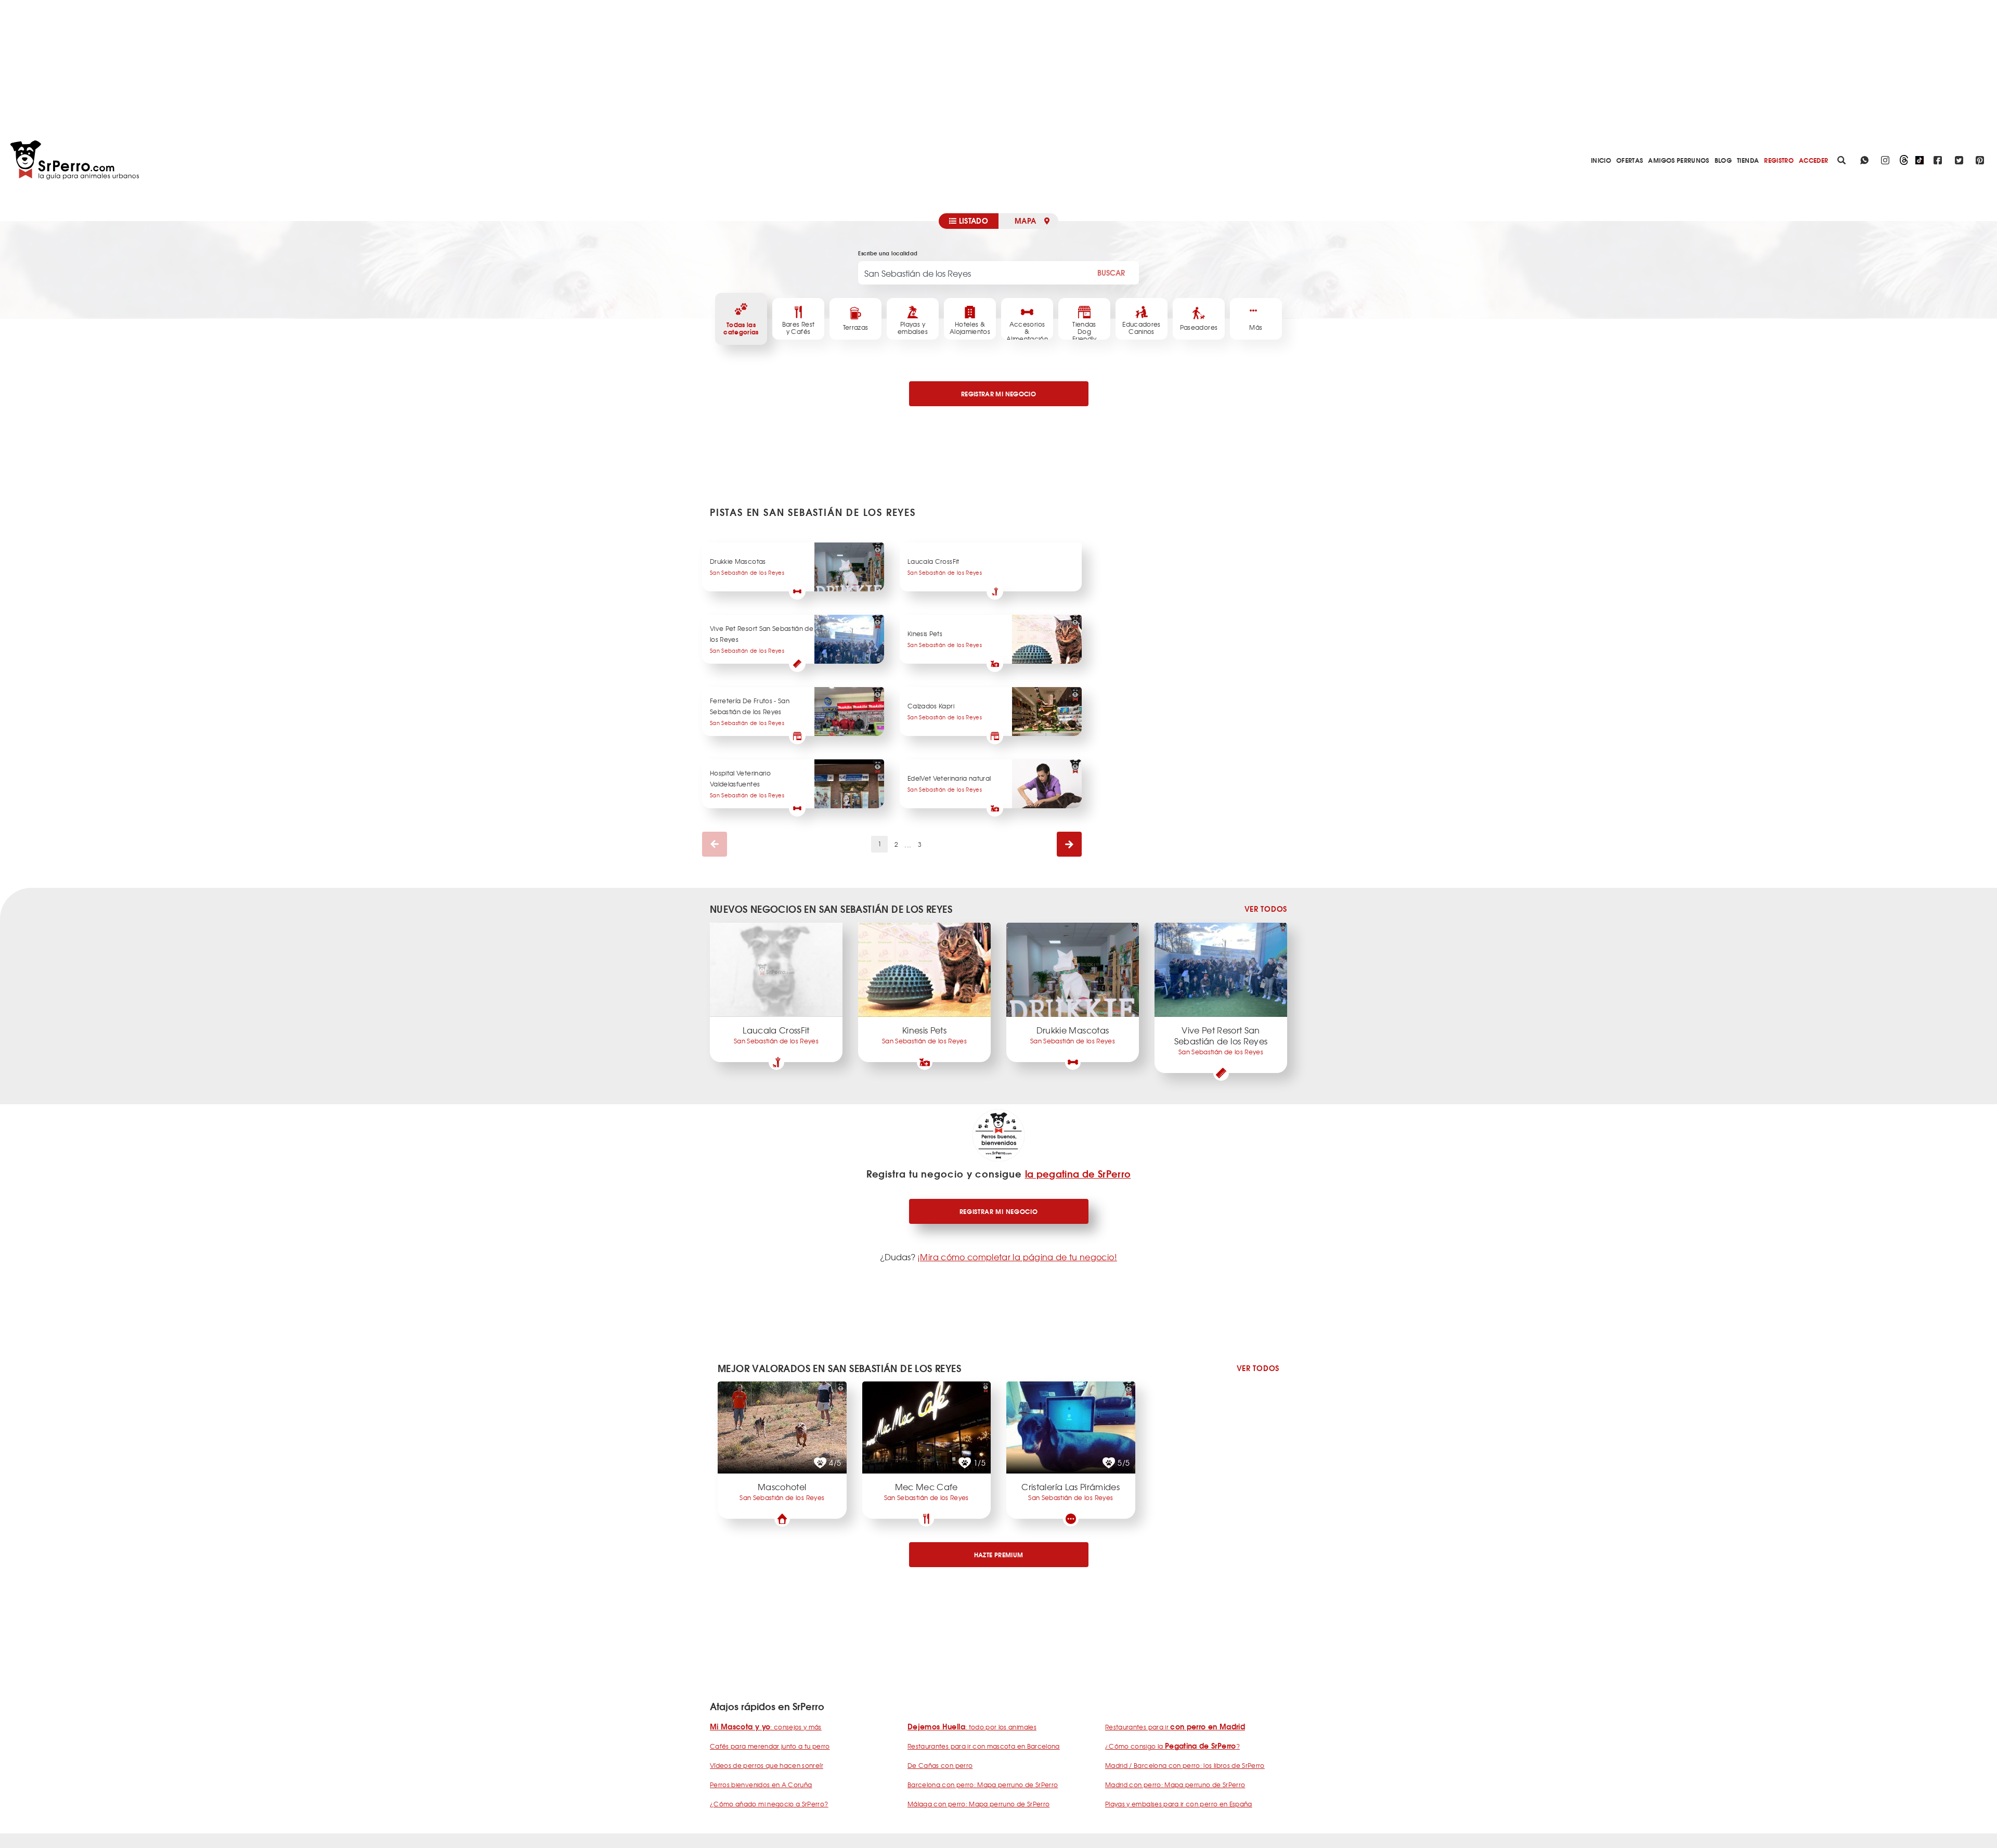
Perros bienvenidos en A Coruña (761, 1785)
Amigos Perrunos (1678, 160)
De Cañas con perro (940, 1765)
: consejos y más (766, 1727)
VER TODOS (1266, 909)
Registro (1779, 160)
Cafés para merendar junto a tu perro (770, 1746)
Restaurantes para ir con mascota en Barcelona (984, 1746)
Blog (1723, 160)
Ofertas (1630, 160)
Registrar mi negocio (999, 1211)
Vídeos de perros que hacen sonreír (767, 1765)
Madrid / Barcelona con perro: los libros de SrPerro (1185, 1765)
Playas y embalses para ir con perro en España (1179, 1804)
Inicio (1601, 160)
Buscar (1111, 273)
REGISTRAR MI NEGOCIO (998, 393)
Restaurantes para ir (1175, 1727)
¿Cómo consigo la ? (1172, 1746)
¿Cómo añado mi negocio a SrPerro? (769, 1804)
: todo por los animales (972, 1727)
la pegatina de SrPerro (1078, 1173)
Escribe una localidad (888, 253)
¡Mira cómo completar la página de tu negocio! (1017, 1257)
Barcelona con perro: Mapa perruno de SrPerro (983, 1785)
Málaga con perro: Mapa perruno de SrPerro (978, 1804)
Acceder (1813, 160)
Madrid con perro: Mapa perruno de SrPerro (1175, 1785)
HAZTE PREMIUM (999, 1554)
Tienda (1748, 160)
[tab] (969, 221)
